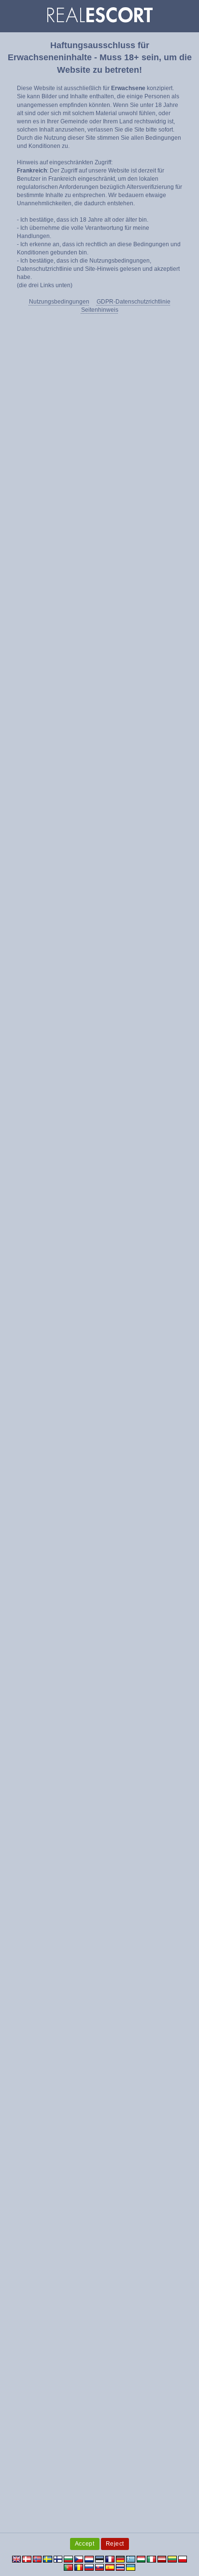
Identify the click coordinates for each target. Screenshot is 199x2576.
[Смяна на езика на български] (68, 2559)
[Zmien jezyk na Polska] (183, 2559)
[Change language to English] (17, 2559)
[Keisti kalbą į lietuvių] (172, 2559)
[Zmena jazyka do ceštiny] (79, 2559)
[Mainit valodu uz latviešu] (162, 2559)
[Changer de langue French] (110, 2559)
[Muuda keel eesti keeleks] (100, 2559)
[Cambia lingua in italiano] (151, 2559)
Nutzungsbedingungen (59, 302)
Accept (85, 2544)
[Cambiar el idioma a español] (110, 2567)
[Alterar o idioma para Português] (68, 2567)
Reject (115, 2544)
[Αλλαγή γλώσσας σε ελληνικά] (131, 2559)
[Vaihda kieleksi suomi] (58, 2559)
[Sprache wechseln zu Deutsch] (121, 2559)
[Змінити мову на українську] (131, 2567)
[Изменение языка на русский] (89, 2567)
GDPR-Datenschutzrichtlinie (134, 302)
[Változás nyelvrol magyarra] (141, 2559)
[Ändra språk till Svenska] (48, 2559)
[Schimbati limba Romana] (79, 2567)
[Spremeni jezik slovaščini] (100, 2567)
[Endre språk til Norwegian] (37, 2559)
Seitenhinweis (100, 310)
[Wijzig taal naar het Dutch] (89, 2559)
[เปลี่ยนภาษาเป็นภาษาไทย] (121, 2567)
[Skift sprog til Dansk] (27, 2559)
